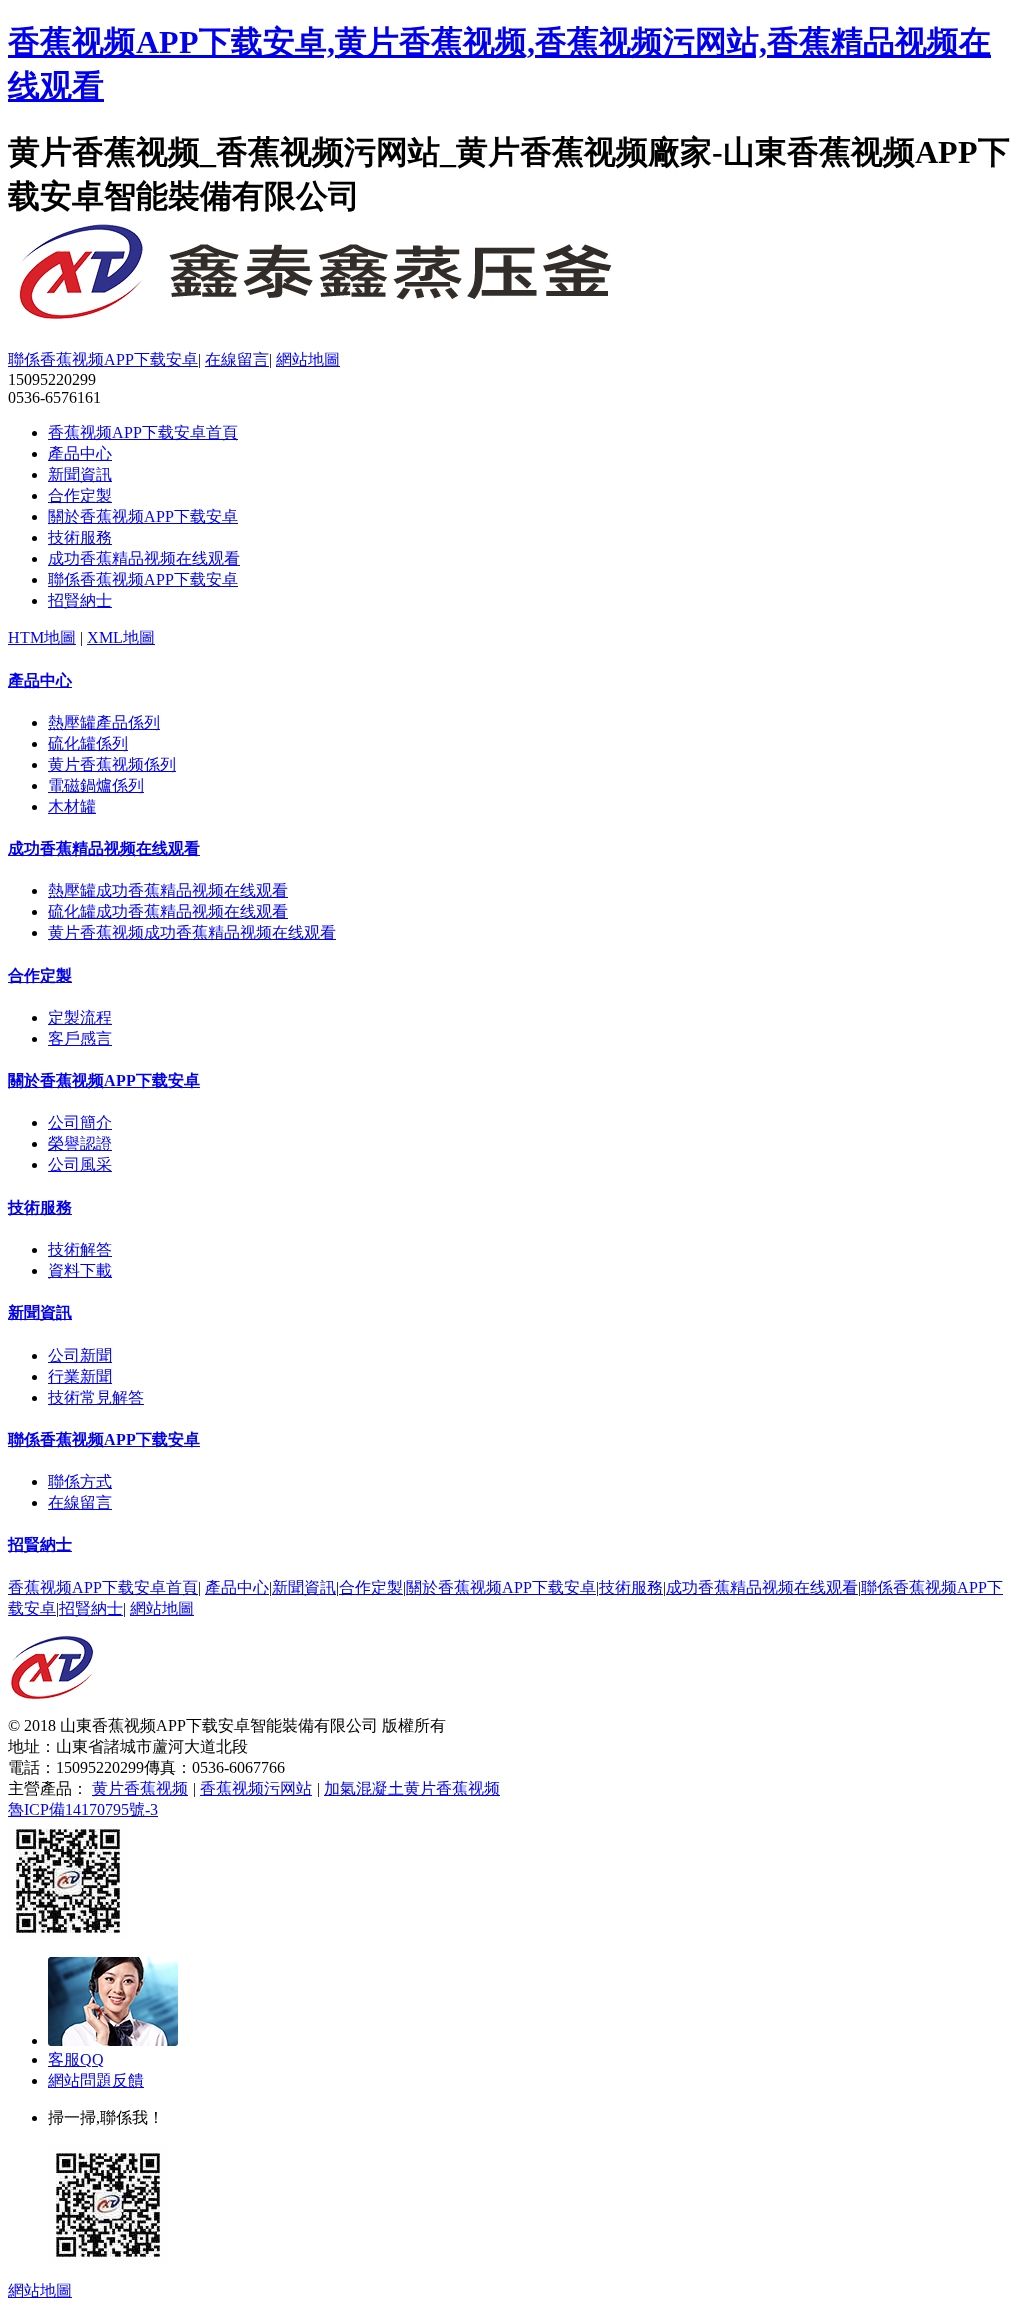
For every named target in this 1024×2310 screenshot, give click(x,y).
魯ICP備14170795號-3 (83, 1809)
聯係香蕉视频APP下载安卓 (103, 359)
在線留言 (237, 359)
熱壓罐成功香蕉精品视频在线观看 (168, 890)
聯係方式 (80, 1481)
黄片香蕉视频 (140, 1788)
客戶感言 (80, 1038)
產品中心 (80, 453)
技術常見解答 (96, 1397)
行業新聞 (80, 1376)
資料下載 (80, 1270)
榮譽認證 (80, 1143)
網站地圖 (308, 359)
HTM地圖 (42, 637)
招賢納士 (80, 600)
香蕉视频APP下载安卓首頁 (143, 432)
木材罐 (72, 806)
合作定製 (80, 495)
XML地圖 (121, 637)
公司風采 (80, 1164)
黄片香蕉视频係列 (112, 764)
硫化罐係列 (88, 743)
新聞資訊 (80, 474)
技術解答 (80, 1249)
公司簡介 (80, 1122)
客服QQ (76, 2059)
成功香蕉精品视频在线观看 (144, 558)
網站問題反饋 (96, 2080)
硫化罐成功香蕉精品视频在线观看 (168, 911)
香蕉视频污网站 (256, 1788)
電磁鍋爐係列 (96, 785)
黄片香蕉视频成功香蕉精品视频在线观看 (192, 932)
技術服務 (80, 537)
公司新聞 (80, 1355)
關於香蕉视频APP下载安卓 (143, 516)
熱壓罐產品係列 (104, 722)
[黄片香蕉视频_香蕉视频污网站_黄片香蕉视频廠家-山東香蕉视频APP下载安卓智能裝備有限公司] (52, 1710)
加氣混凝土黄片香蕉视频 (412, 1788)
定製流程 (80, 1017)
